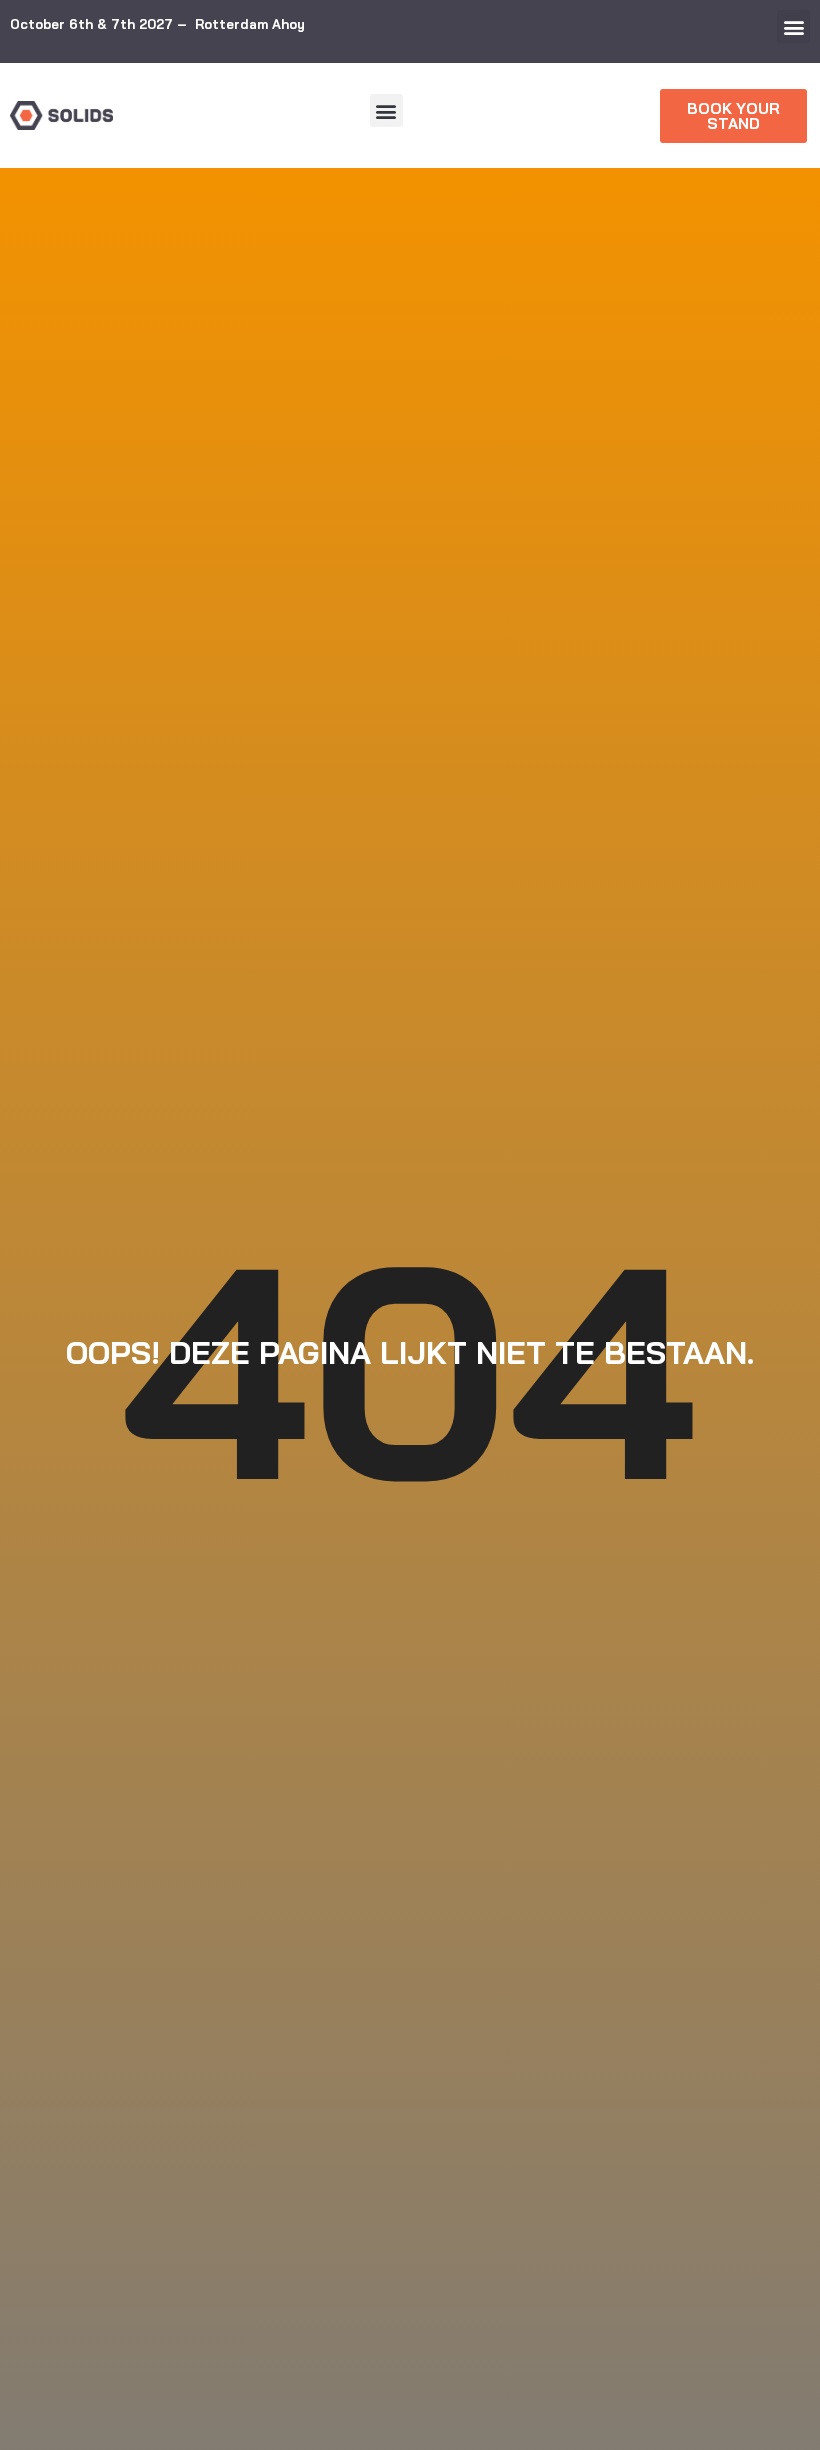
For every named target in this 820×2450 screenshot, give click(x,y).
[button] (793, 26)
